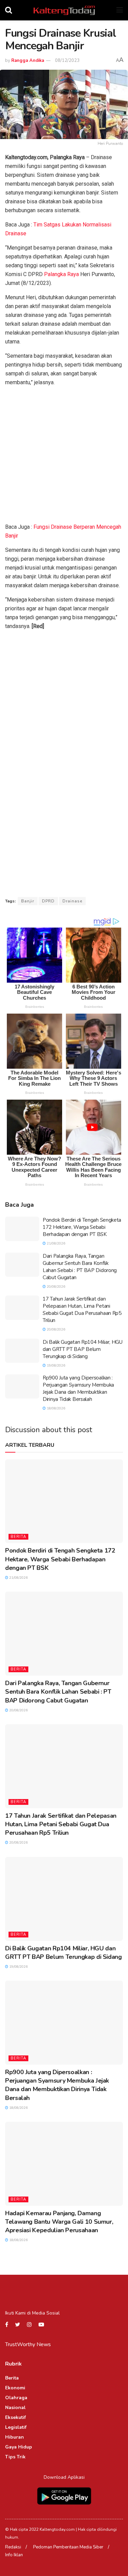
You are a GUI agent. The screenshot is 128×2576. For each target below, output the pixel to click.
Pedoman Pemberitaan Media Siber (68, 2547)
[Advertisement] (64, 456)
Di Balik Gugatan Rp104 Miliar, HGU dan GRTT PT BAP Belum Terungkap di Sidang (83, 1349)
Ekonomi (15, 2388)
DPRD (48, 901)
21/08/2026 (55, 1243)
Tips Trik (15, 2457)
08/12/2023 (67, 61)
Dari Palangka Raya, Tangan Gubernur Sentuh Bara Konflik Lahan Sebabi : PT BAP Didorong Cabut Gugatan (80, 1267)
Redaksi (13, 2547)
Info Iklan (14, 2555)
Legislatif (16, 2427)
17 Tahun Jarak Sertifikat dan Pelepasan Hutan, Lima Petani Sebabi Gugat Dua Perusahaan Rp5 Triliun (82, 1310)
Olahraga (16, 2398)
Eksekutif (16, 2417)
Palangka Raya (61, 274)
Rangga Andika (28, 61)
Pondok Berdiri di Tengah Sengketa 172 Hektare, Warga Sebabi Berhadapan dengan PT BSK (82, 1227)
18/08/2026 (55, 1408)
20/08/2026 (55, 1287)
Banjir (28, 901)
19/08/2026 (55, 1366)
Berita (18, 1537)
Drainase (72, 901)
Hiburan (15, 2437)
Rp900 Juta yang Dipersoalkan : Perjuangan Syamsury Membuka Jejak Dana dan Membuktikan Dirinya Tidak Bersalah (78, 1388)
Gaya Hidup (19, 2447)
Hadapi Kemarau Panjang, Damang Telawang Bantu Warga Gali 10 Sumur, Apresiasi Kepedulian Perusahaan (59, 2222)
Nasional (15, 2408)
